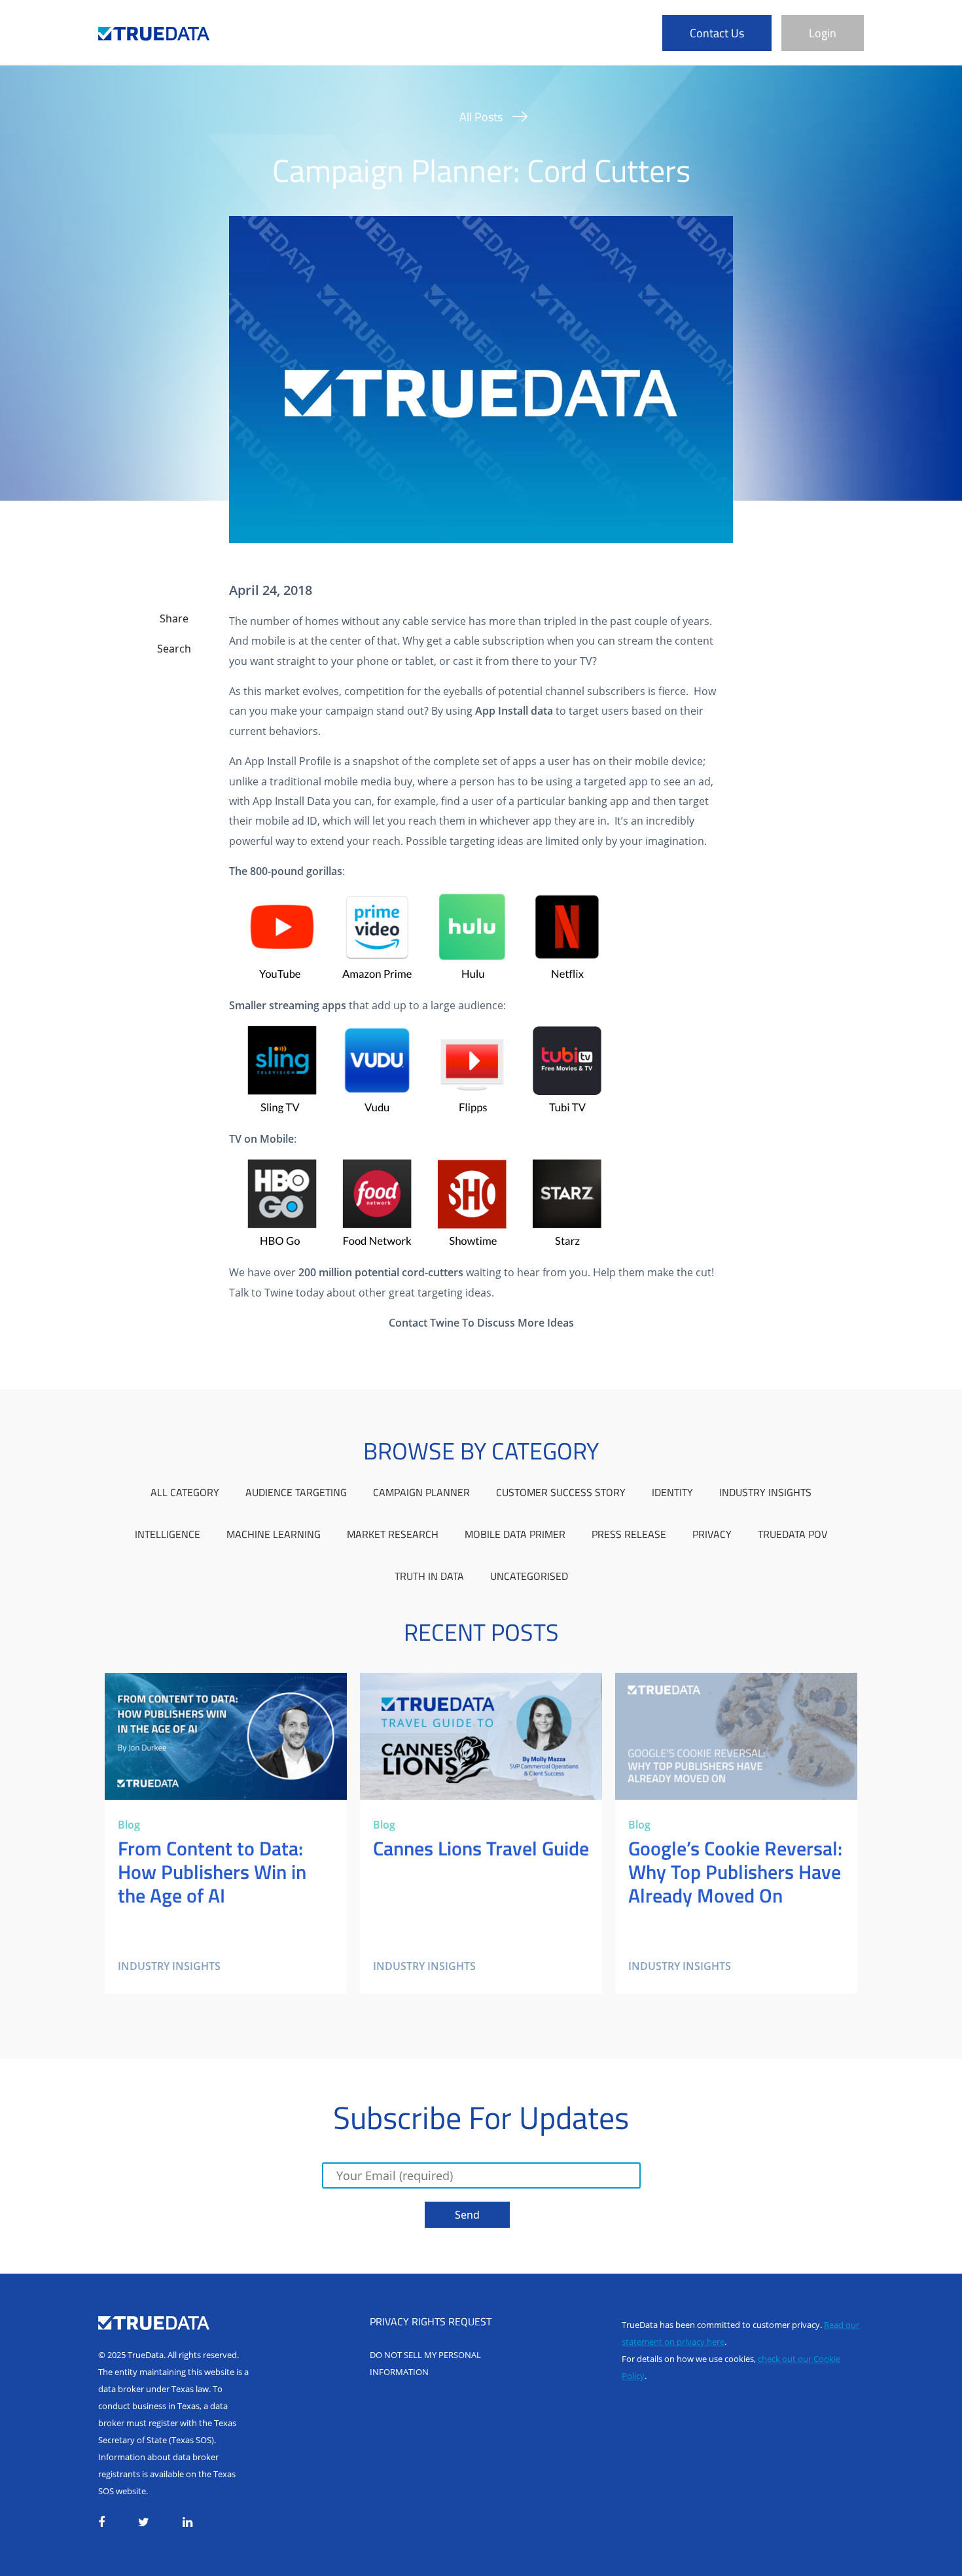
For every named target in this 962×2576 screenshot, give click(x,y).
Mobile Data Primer (515, 1534)
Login (823, 33)
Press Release (629, 1534)
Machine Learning (274, 1534)
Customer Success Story (561, 1492)
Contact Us (717, 33)
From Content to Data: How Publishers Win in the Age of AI (217, 1689)
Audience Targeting (296, 1492)
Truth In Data (429, 1576)
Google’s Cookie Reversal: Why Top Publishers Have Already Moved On (729, 1689)
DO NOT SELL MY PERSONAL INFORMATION (425, 2363)
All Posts (481, 117)
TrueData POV (793, 1534)
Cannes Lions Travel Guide (425, 1681)
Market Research (393, 1534)
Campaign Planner (421, 1492)
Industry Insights (765, 1492)
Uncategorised (529, 1576)
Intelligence (168, 1534)
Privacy (712, 1534)
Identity (672, 1492)
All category (185, 1492)
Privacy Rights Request (431, 2321)
